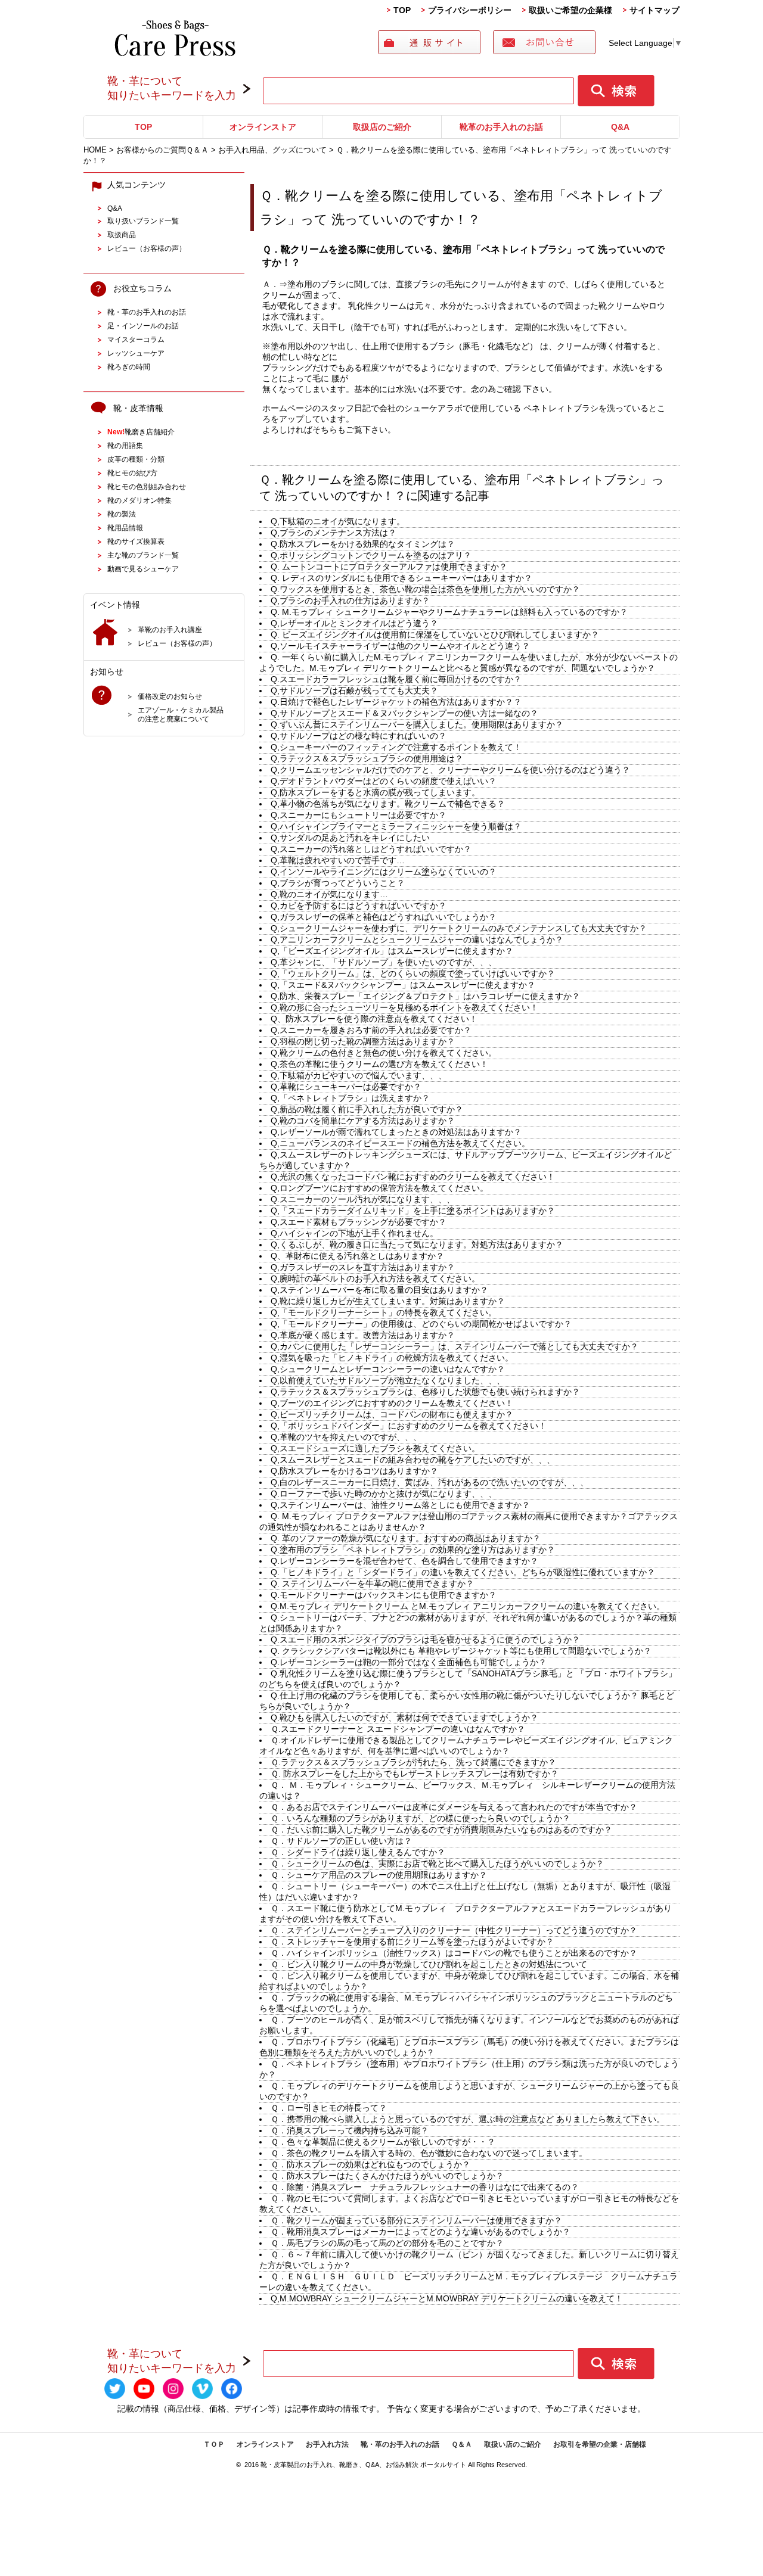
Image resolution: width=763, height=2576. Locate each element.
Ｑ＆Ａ (462, 2444)
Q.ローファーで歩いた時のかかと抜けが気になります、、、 (384, 1494)
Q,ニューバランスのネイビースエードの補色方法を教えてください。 (400, 1143)
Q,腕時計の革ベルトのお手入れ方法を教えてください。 (375, 1278)
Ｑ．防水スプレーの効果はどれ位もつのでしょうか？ (370, 2164)
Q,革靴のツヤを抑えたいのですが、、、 (346, 1437)
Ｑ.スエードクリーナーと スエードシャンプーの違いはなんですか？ (398, 1729)
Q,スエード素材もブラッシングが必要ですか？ (359, 1222)
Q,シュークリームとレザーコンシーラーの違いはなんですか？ (388, 1369)
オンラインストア (263, 127)
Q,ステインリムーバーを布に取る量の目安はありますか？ (379, 1290)
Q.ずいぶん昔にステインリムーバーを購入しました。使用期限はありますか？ (417, 724)
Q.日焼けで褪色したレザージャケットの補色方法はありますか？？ (396, 702)
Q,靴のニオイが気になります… (329, 894)
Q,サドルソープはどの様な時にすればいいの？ (359, 736)
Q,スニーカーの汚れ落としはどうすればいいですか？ (371, 849)
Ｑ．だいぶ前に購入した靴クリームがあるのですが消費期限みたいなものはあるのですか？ (441, 1830)
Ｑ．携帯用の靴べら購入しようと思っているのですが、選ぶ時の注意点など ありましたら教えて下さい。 (468, 2119)
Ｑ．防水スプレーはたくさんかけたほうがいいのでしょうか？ (387, 2176)
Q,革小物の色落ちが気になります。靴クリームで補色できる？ (388, 804)
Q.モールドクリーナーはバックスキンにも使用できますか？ (384, 1595)
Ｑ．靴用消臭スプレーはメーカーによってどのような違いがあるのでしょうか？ (421, 2232)
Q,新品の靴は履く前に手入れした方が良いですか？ (367, 1109)
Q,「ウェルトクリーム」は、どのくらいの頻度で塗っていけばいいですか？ (413, 973)
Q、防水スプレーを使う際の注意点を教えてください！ (374, 1019)
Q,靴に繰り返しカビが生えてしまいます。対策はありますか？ (388, 1301)
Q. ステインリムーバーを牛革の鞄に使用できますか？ (372, 1583)
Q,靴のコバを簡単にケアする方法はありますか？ (363, 1121)
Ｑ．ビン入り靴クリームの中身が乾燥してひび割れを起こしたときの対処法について (429, 1964)
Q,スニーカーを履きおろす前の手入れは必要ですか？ (371, 1030)
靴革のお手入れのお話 (501, 127)
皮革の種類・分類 (136, 459)
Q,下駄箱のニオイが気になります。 (338, 521)
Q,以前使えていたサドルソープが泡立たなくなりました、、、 (388, 1380)
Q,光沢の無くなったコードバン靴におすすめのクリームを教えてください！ (413, 1177)
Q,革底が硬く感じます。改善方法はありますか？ (363, 1335)
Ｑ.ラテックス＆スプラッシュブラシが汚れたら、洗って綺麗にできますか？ (413, 1762)
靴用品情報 (125, 528)
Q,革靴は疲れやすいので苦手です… (338, 860)
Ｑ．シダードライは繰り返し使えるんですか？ (358, 1852)
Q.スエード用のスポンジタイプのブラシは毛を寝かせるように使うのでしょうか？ (425, 1639)
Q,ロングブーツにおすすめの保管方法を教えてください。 (379, 1188)
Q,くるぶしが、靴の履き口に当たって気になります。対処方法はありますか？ (417, 1245)
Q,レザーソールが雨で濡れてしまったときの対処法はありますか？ (396, 1132)
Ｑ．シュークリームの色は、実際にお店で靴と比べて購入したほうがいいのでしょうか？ (437, 1863)
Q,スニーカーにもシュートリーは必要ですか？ (359, 815)
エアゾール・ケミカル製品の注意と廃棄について (181, 714)
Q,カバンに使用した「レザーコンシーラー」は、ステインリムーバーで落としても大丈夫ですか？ (455, 1346)
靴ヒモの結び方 (132, 473)
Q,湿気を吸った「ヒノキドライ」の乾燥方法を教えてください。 (392, 1358)
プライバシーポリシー (470, 10)
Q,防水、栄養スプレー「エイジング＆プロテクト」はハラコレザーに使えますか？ (425, 996)
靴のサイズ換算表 (136, 541)
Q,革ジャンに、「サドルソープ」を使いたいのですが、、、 (384, 962)
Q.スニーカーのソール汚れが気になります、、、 (363, 1199)
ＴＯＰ (214, 2444)
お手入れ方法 (327, 2444)
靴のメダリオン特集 (139, 500)
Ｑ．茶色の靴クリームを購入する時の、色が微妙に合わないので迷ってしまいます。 (429, 2153)
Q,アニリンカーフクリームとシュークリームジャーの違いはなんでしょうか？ (417, 939)
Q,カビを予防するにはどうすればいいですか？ (359, 906)
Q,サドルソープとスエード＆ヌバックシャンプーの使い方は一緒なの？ (404, 713)
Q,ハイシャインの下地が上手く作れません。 (354, 1233)
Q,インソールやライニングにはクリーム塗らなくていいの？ (384, 872)
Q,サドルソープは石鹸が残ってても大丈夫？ (354, 690)
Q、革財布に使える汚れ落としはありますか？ (357, 1256)
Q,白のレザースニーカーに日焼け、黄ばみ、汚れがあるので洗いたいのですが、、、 (429, 1482)
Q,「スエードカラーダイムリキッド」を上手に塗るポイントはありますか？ (413, 1211)
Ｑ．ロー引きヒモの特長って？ (329, 2108)
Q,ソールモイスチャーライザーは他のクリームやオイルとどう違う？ (400, 646)
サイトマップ (655, 10)
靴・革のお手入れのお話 (147, 312)
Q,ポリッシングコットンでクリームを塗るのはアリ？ (371, 555)
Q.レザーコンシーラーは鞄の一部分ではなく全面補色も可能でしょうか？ (409, 1662)
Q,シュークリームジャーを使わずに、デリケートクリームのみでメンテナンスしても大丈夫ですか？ (459, 928)
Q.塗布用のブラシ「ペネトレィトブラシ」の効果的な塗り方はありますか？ (413, 1550)
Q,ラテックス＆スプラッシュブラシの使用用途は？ (367, 758)
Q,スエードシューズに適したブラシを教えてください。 (375, 1448)
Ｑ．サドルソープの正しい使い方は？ (341, 1841)
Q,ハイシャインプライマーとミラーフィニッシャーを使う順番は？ (396, 826)
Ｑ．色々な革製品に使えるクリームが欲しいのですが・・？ (383, 2142)
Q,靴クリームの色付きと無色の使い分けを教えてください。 (384, 1053)
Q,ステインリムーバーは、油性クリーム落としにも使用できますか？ (400, 1505)
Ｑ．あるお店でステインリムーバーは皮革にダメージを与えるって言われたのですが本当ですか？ (454, 1807)
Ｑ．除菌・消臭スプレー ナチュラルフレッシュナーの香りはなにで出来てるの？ (425, 2187)
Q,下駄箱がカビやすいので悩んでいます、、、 (359, 1075)
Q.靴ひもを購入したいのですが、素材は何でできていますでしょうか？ (404, 1718)
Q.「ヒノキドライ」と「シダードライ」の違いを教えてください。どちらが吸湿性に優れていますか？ (463, 1572)
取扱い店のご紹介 (513, 2444)
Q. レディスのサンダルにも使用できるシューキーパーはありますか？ (401, 578)
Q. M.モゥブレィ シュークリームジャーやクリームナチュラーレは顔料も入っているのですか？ (449, 612)
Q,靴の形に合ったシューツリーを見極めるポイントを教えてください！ (404, 1007)
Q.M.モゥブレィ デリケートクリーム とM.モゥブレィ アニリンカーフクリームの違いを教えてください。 (468, 1606)
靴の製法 (122, 514)
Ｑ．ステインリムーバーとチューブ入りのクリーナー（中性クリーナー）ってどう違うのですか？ (454, 1930)
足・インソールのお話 (143, 326)
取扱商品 (122, 234)
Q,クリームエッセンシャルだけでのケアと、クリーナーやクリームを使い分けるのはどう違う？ (450, 770)
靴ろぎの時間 (129, 367)
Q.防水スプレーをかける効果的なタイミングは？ (363, 544)
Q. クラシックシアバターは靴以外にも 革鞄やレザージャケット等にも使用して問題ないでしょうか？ (461, 1651)
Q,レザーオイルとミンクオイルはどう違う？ (354, 623)
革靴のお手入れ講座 (170, 629)
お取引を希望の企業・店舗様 (600, 2444)
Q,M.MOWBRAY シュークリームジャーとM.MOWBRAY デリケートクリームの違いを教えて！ (447, 2298)
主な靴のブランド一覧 (143, 555)
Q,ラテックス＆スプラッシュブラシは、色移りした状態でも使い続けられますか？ (425, 1392)
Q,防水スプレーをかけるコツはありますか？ (354, 1471)
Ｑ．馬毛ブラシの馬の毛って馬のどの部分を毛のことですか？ (387, 2243)
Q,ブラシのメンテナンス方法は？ (334, 533)
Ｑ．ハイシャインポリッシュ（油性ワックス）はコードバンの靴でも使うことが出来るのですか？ (454, 1953)
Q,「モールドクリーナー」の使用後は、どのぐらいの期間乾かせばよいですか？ (421, 1324)
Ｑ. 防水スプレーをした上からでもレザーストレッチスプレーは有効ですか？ (415, 1774)
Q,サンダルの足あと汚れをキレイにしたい (350, 838)
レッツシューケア (136, 353)
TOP (402, 10)
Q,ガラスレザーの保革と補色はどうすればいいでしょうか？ (384, 917)
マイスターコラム (136, 339)
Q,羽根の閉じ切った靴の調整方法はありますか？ (363, 1041)
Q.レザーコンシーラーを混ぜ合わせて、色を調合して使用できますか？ (404, 1561)
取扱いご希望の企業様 (570, 10)
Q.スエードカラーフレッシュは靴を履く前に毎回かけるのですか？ (396, 679)
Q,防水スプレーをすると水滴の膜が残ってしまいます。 (375, 792)
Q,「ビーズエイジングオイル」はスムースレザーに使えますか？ (392, 951)
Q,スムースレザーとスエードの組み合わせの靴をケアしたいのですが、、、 (413, 1460)
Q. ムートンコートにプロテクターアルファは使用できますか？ (389, 567)
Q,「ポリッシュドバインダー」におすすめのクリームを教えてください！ (409, 1426)
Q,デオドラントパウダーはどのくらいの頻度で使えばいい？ (384, 781)
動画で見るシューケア (143, 569)
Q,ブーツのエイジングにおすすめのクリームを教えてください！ (392, 1403)
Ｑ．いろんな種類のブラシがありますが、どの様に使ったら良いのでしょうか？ (421, 1818)
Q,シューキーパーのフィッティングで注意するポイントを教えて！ (396, 747)
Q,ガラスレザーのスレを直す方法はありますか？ (363, 1267)
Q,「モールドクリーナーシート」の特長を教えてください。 (384, 1312)
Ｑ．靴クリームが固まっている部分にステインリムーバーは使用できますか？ (416, 2220)
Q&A (620, 127)
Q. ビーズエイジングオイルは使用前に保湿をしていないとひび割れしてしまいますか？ (435, 634)
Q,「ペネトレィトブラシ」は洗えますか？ (350, 1098)
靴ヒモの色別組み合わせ (147, 486)
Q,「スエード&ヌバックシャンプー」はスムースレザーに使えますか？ (403, 985)
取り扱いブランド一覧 (143, 221)
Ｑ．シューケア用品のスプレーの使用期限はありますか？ (379, 1875)
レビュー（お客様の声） (147, 248)
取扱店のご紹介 (382, 127)
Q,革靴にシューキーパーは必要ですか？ (346, 1087)
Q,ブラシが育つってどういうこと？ (338, 883)
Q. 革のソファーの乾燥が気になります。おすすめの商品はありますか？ (406, 1538)
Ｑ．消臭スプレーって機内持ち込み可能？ (350, 2130)
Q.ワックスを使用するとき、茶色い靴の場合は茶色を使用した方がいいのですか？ (425, 589)
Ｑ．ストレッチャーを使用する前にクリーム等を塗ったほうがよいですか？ (412, 1942)
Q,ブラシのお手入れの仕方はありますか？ (350, 601)
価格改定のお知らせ (170, 696)
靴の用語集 (125, 445)
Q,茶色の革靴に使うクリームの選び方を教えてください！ (379, 1064)
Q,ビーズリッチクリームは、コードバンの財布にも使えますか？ (392, 1414)
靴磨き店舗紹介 (141, 432)
